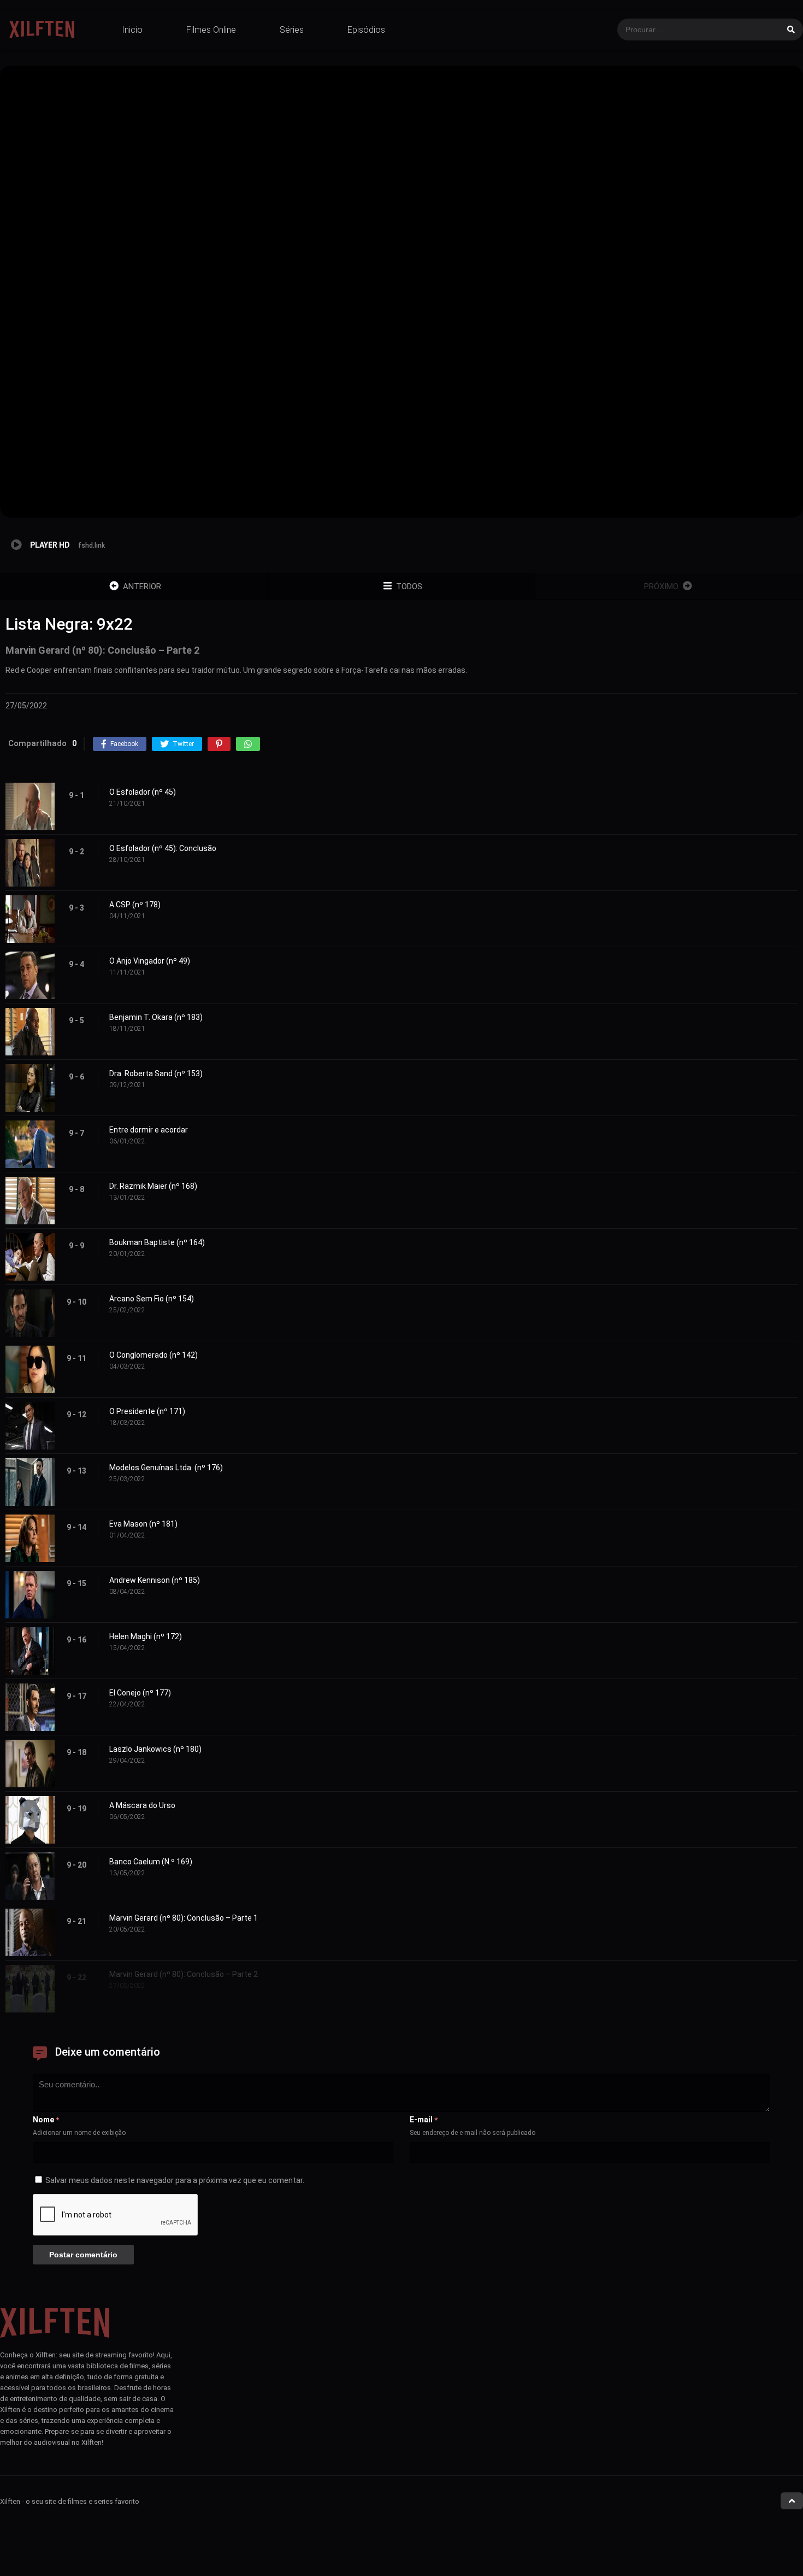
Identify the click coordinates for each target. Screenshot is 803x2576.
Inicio (132, 30)
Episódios (366, 30)
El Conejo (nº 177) (140, 1693)
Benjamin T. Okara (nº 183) (156, 1017)
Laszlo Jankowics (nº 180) (155, 1749)
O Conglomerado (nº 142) (153, 1355)
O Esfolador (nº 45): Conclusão (163, 848)
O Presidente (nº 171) (147, 1411)
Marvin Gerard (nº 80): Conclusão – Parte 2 (184, 1974)
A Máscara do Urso (142, 1805)
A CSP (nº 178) (135, 905)
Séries (292, 30)
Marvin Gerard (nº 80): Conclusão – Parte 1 (184, 1918)
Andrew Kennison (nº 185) (155, 1580)
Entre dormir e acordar (149, 1130)
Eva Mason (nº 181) (143, 1524)
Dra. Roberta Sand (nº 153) (156, 1073)
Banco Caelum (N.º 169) (151, 1862)
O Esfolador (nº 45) (143, 792)
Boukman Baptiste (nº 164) (157, 1242)
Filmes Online (211, 30)
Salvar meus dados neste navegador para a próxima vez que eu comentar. (175, 2180)
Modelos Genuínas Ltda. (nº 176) (166, 1468)
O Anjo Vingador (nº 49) (150, 961)
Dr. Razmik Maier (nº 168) (153, 1186)
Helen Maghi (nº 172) (146, 1636)
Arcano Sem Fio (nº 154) (152, 1299)
